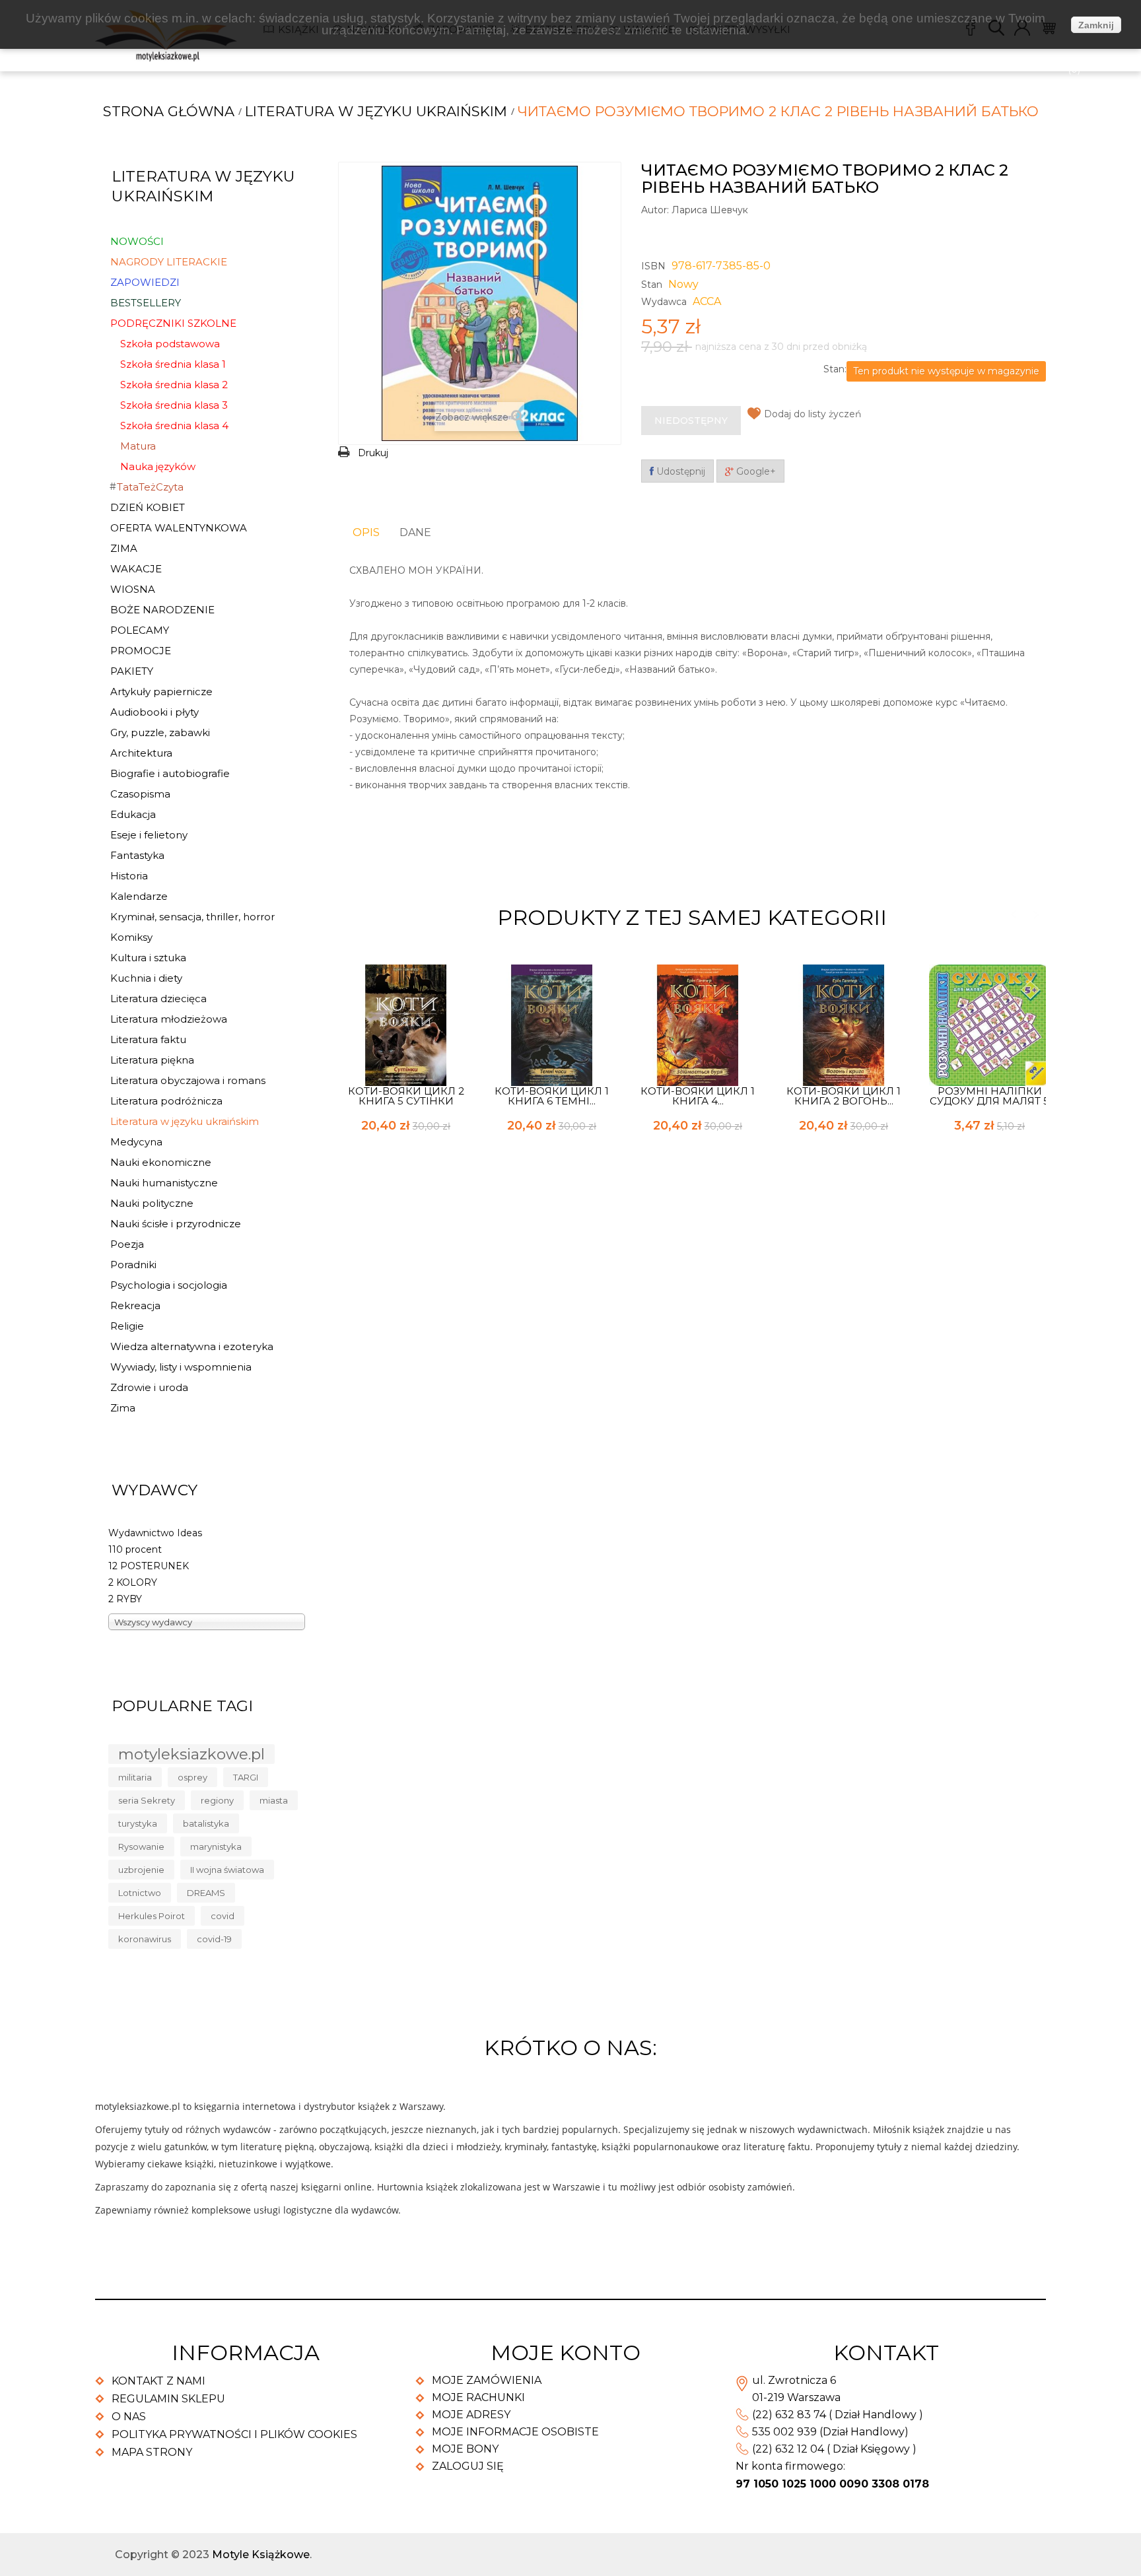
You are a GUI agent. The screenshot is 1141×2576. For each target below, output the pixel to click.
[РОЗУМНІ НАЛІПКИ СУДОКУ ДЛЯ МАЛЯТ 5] (990, 1025)
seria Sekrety (147, 1800)
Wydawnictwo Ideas (155, 1533)
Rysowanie (141, 1847)
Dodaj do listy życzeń (813, 414)
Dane (415, 532)
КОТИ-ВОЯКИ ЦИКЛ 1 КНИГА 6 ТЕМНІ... (552, 1096)
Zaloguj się (468, 2466)
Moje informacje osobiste (515, 2432)
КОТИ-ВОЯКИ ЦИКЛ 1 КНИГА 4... (698, 1096)
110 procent (135, 1549)
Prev (1013, 915)
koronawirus (145, 1939)
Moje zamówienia (487, 2380)
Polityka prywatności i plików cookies (234, 2434)
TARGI (246, 1777)
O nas (129, 2417)
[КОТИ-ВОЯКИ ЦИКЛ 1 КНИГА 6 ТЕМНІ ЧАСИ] (552, 1025)
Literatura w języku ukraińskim (376, 111)
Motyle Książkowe (261, 2555)
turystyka (138, 1823)
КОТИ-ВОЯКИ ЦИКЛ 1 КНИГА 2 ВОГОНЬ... (844, 1096)
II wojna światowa (227, 1870)
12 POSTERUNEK (149, 1566)
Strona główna (169, 111)
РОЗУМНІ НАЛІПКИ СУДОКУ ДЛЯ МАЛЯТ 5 (989, 1096)
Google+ (755, 471)
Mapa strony (152, 2452)
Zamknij (1096, 25)
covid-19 (214, 1939)
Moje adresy (471, 2415)
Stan (652, 285)
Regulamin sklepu (168, 2399)
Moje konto (566, 2353)
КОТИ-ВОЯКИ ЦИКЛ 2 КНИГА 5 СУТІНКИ (406, 1096)
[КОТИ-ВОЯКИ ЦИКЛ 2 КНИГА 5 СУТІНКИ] (406, 1025)
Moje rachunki (478, 2397)
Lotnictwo (140, 1893)
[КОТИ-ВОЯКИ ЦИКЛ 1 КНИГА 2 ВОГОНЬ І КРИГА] (844, 1025)
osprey (192, 1777)
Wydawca (664, 302)
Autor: (655, 210)
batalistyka (206, 1823)
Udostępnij (679, 471)
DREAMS (206, 1893)
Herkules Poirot (152, 1916)
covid (223, 1916)
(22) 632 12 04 (788, 2449)
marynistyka (216, 1847)
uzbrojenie (141, 1870)
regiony (217, 1800)
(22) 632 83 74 (789, 2415)
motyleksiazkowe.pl (191, 1754)
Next (1036, 915)
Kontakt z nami (158, 2381)
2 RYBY (125, 1599)
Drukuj (373, 453)
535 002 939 (784, 2432)
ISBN (653, 266)
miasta (274, 1800)
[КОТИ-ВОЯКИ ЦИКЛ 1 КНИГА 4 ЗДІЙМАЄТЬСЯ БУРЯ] (698, 1025)
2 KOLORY (133, 1582)
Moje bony (465, 2449)
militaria (135, 1777)
